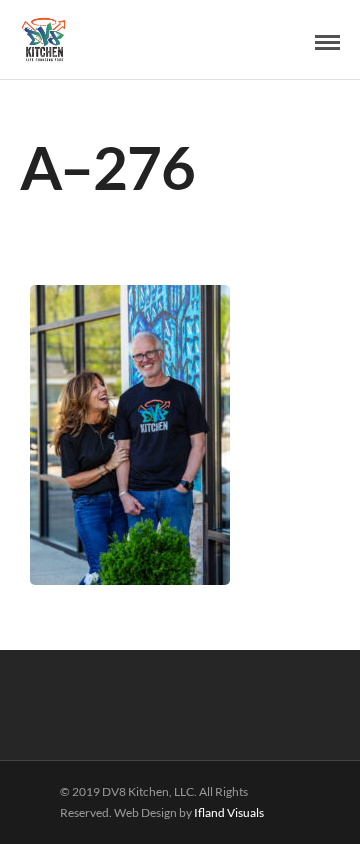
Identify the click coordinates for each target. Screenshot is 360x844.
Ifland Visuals (229, 812)
